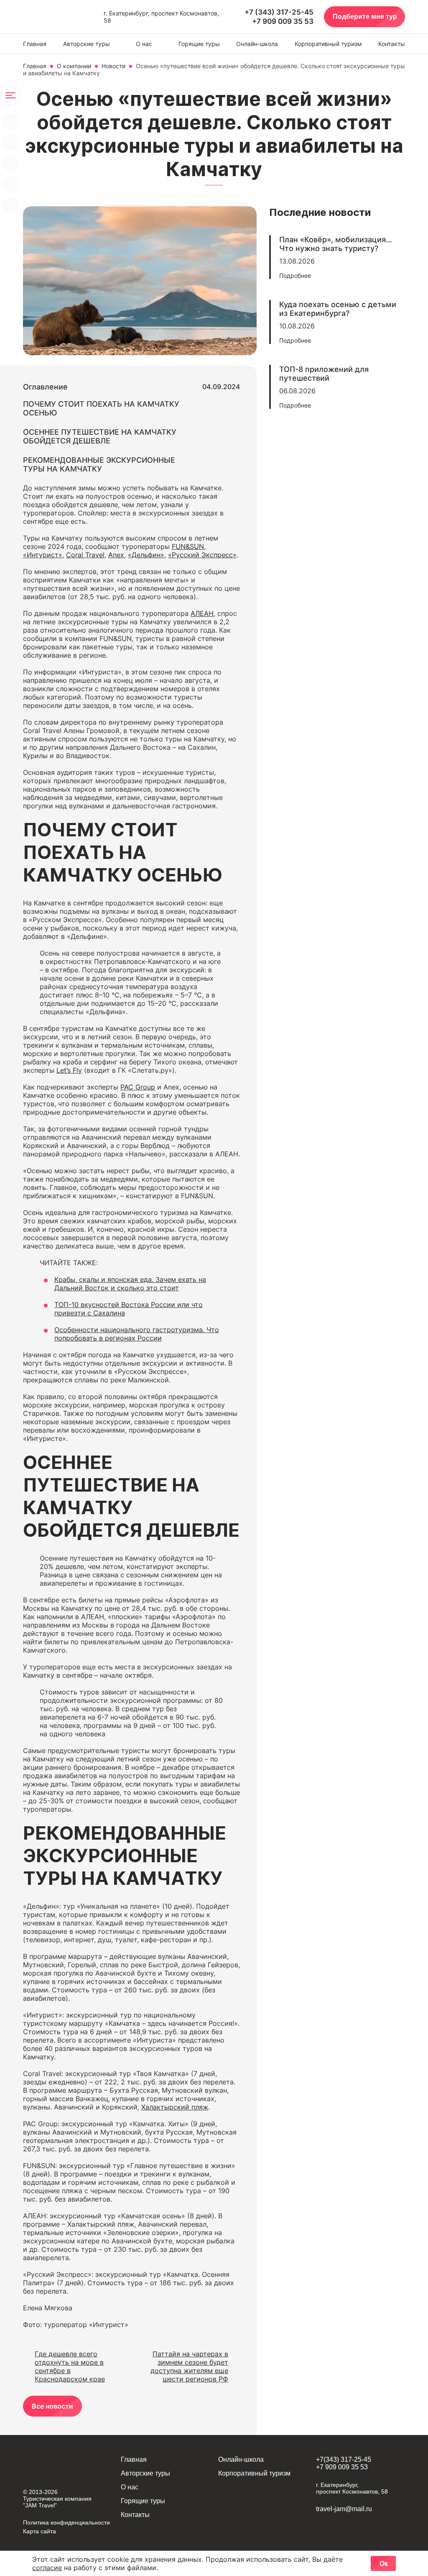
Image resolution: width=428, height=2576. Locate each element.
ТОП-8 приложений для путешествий (324, 374)
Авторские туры (87, 44)
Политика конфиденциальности (66, 2522)
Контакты (392, 44)
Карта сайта (39, 2531)
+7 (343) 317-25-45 (279, 12)
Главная (35, 44)
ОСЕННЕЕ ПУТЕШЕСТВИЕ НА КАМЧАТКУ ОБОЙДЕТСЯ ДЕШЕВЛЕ (100, 436)
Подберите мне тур (365, 17)
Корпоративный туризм (328, 44)
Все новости (52, 2406)
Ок (384, 2564)
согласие (47, 2568)
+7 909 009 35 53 (283, 21)
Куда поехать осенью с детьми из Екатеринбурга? (338, 309)
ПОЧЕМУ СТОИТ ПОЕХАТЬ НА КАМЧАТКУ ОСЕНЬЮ (101, 408)
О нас (144, 44)
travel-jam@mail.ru (344, 2509)
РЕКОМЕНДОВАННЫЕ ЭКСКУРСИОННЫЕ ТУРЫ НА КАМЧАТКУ (99, 464)
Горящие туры (199, 44)
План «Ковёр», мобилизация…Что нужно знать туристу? (336, 244)
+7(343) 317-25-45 (344, 2459)
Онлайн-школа (257, 44)
